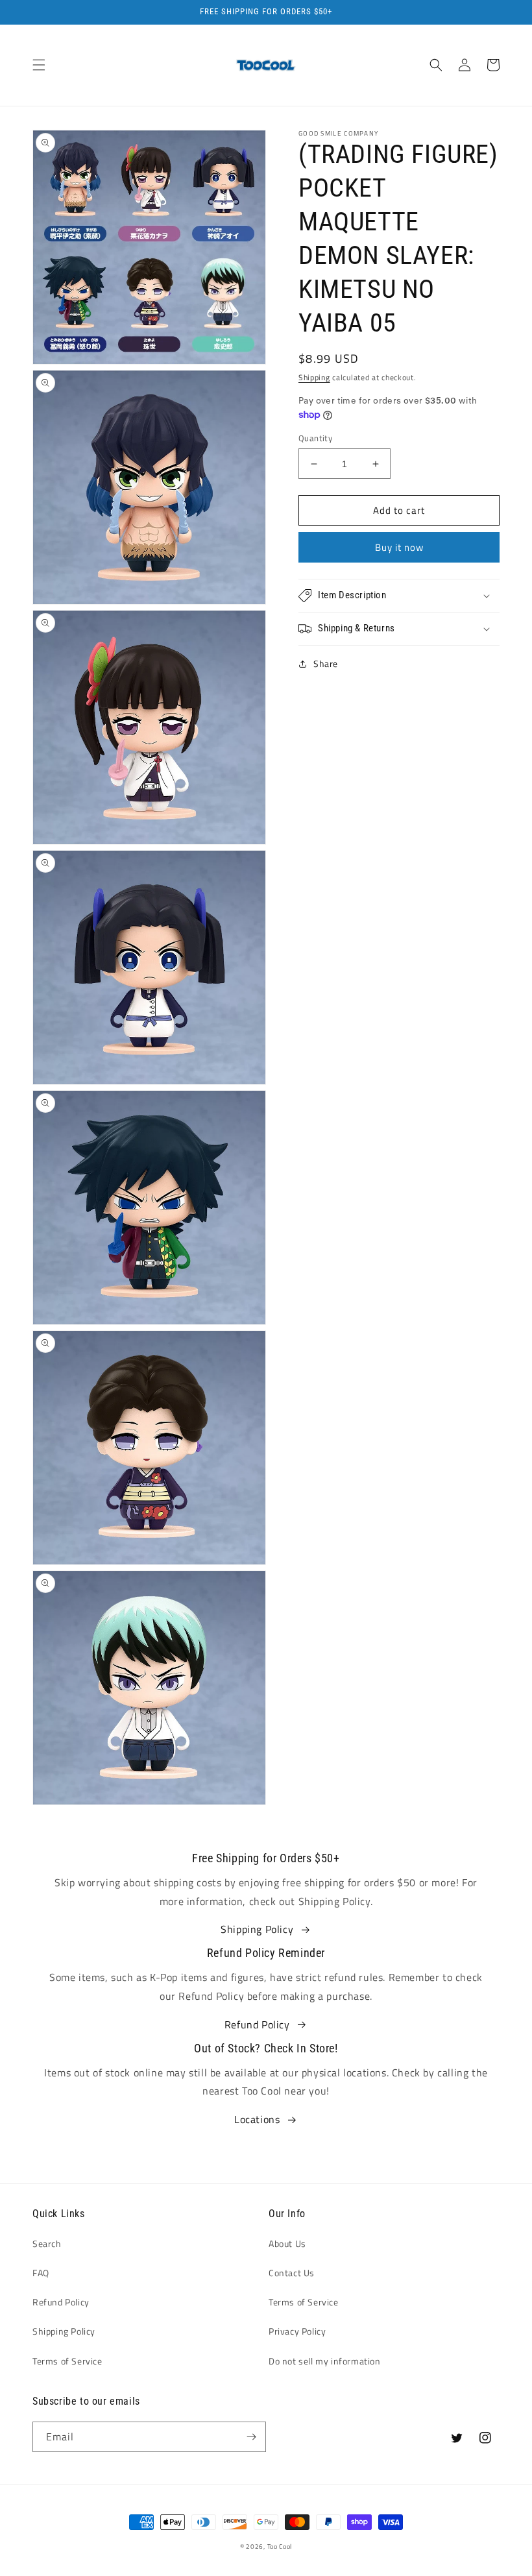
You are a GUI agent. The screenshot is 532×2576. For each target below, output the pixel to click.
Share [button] (326, 663)
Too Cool (280, 2546)
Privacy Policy (297, 2331)
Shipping (314, 377)
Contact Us (292, 2273)
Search (47, 2243)
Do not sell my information (325, 2361)
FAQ (41, 2273)
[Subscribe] (251, 2437)
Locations (257, 2119)
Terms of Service (67, 2361)
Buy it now (399, 547)
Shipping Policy (257, 1929)
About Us (287, 2243)
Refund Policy (257, 2024)
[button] (39, 65)
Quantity (315, 438)
